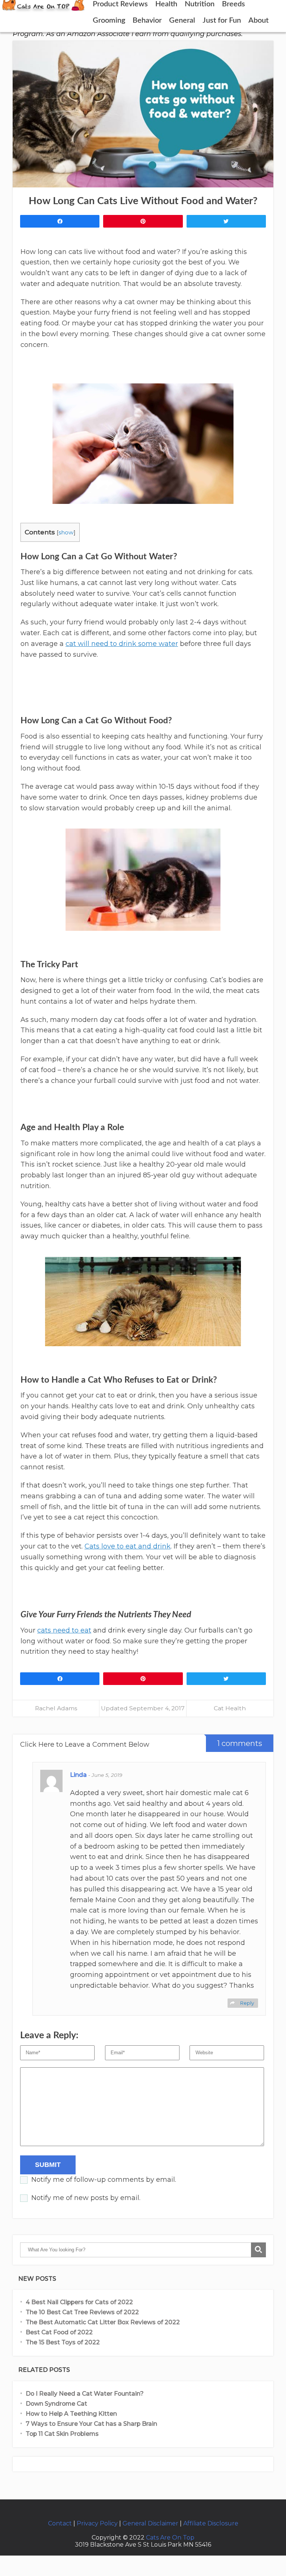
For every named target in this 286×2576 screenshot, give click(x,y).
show (66, 532)
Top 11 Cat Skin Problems (63, 2434)
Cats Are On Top (170, 2538)
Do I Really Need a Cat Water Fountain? (85, 2394)
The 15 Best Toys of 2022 (63, 2342)
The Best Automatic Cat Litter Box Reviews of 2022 (103, 2322)
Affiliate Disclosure (211, 2523)
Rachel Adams (56, 1708)
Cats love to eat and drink (128, 1546)
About (258, 20)
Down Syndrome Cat (56, 2404)
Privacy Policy (97, 2523)
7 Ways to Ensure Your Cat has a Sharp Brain (91, 2424)
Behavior (147, 20)
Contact (60, 2523)
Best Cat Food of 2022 (59, 2332)
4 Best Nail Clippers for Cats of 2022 (79, 2302)
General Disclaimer (150, 2523)
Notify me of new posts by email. (86, 2198)
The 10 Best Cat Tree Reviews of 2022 (82, 2312)
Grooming (109, 20)
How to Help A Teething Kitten (71, 2414)
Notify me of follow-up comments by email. (104, 2180)
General (182, 20)
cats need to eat (64, 1630)
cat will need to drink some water (122, 644)
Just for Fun (222, 20)
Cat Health (230, 1708)
